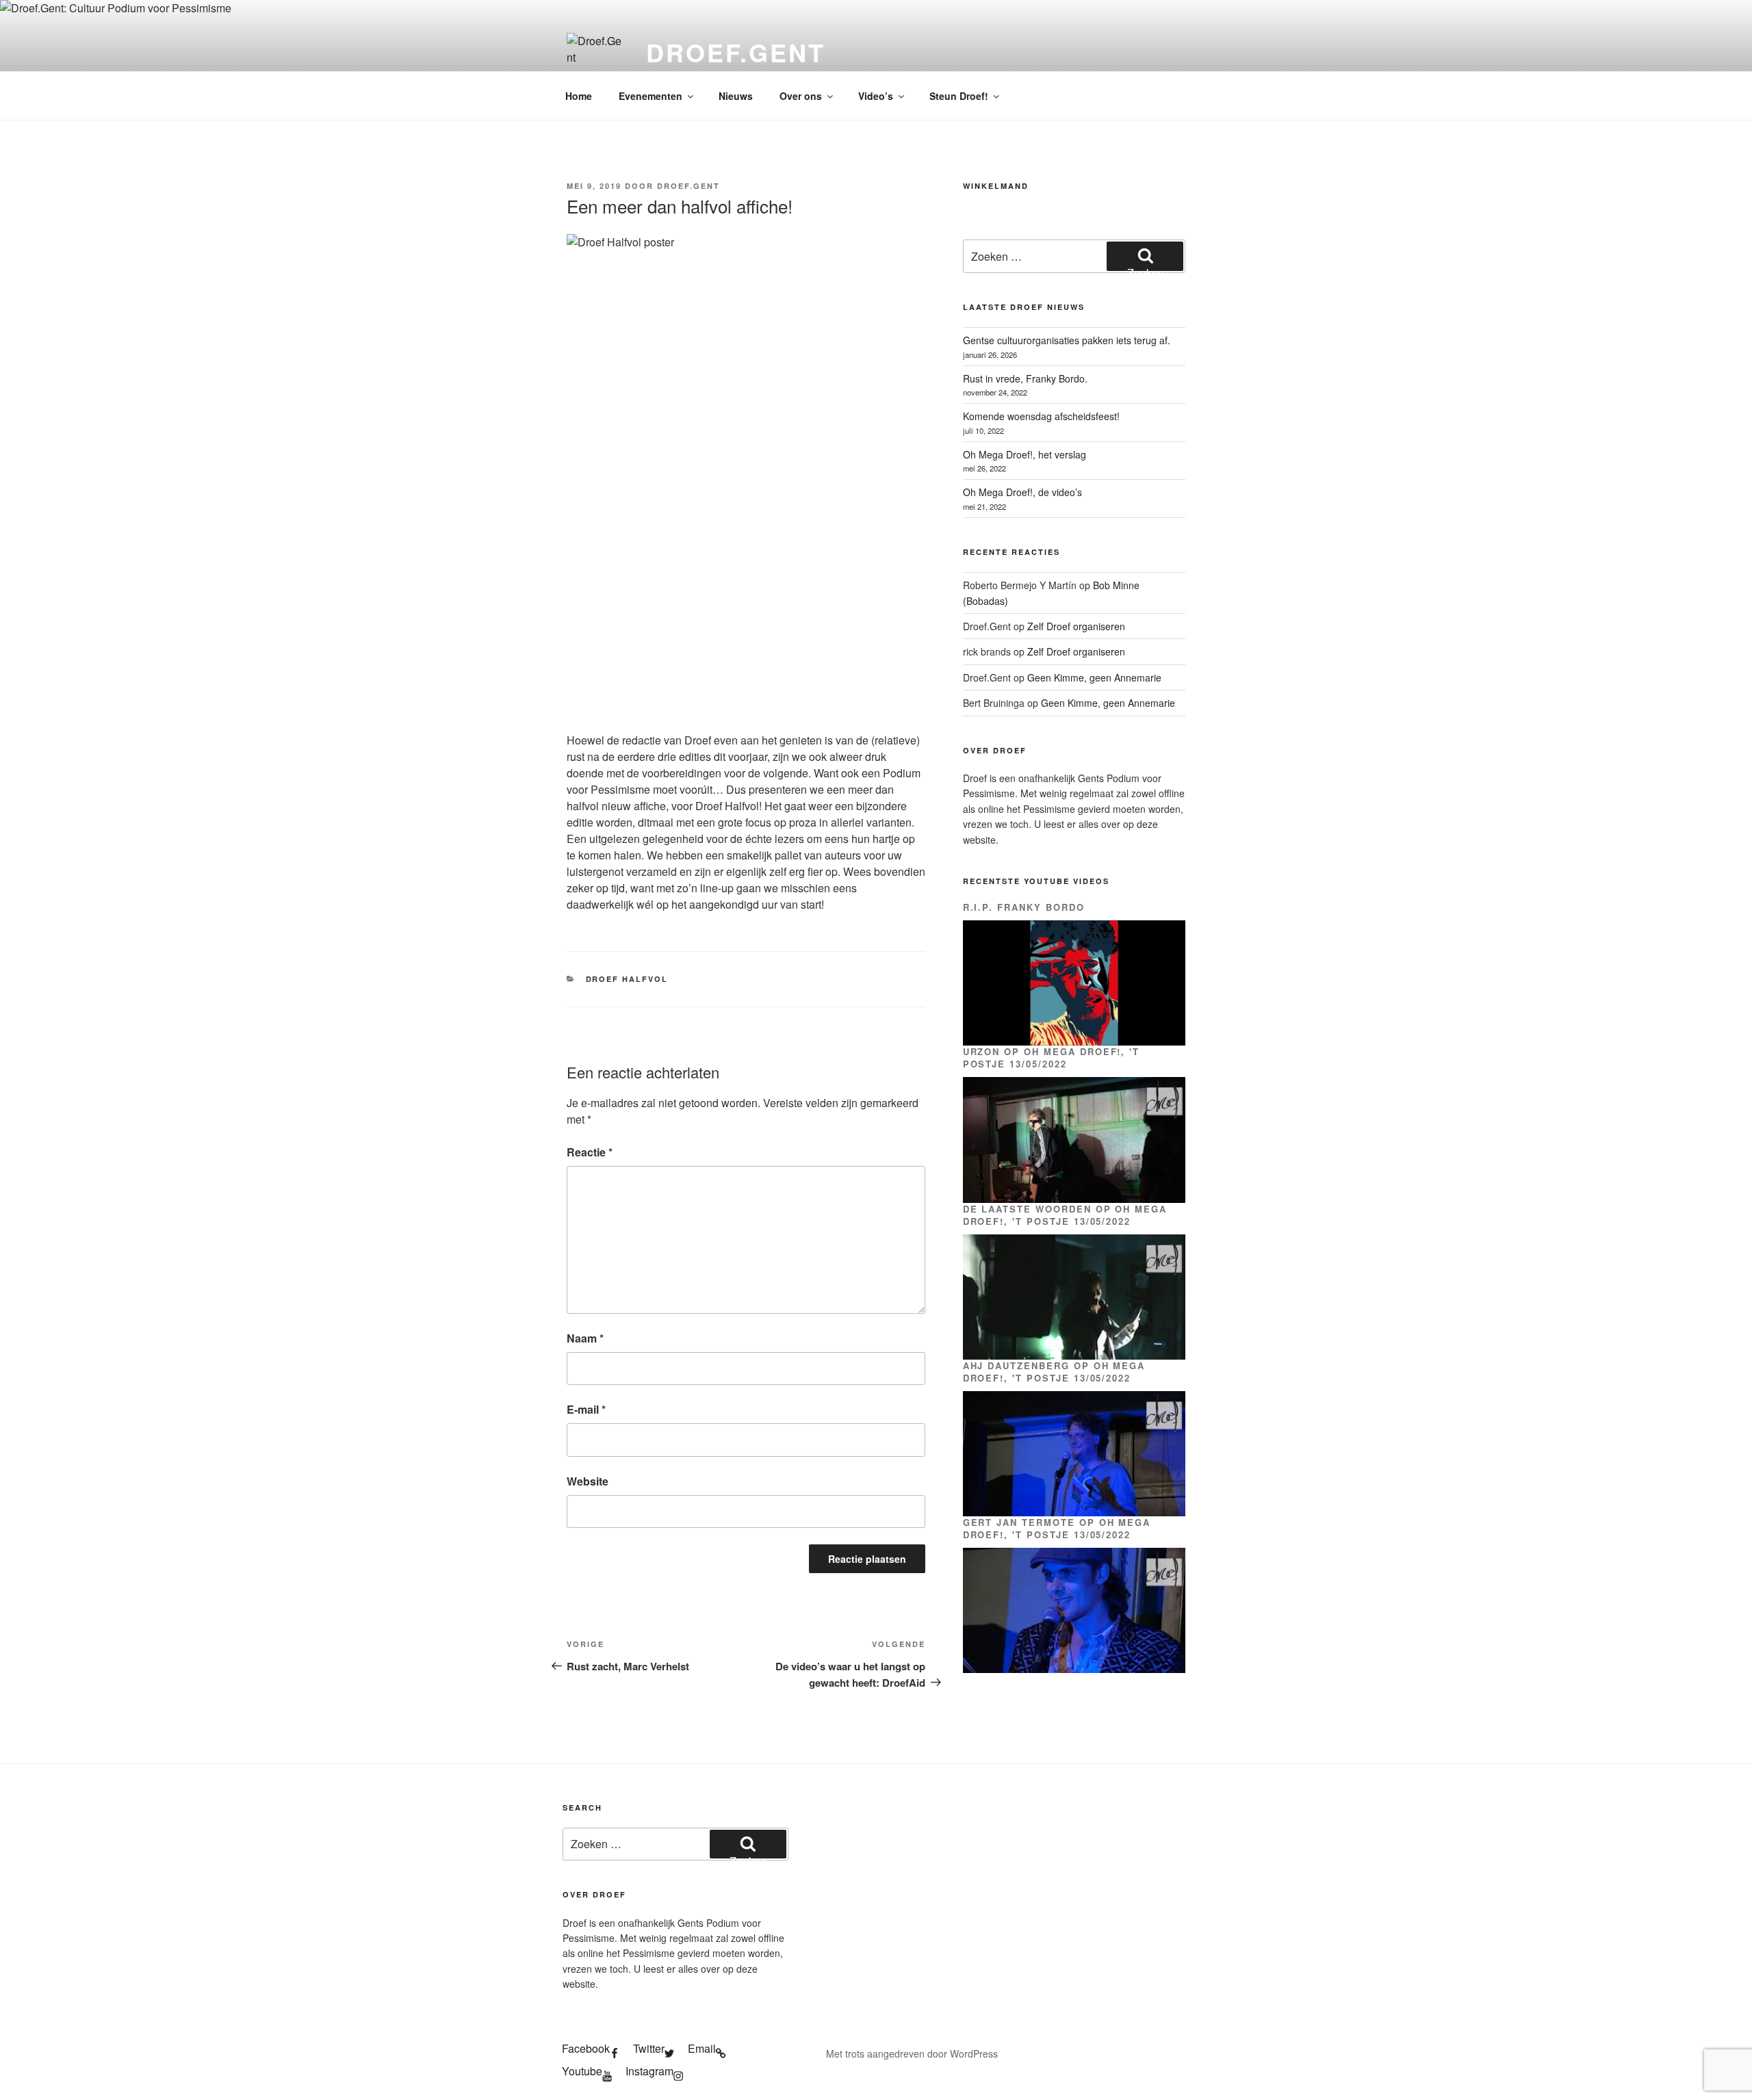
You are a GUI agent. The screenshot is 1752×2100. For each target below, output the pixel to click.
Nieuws (736, 96)
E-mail (586, 1409)
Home (579, 96)
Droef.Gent (736, 52)
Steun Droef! (959, 96)
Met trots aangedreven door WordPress (912, 2053)
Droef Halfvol (627, 979)
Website (588, 1481)
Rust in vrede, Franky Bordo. (1025, 378)
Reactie (590, 1152)
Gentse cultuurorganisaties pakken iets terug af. (1067, 340)
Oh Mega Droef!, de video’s (1022, 492)
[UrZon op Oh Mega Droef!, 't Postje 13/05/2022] (1074, 1140)
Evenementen (650, 96)
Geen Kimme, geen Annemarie (1094, 677)
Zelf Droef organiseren (1076, 626)
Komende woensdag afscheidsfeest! (1041, 416)
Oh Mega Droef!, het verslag (1025, 454)
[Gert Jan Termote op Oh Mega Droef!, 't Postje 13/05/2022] (1074, 1610)
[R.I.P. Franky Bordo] (1074, 983)
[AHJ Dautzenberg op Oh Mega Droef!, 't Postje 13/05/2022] (1074, 1454)
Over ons (801, 96)
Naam (585, 1338)
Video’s (876, 96)
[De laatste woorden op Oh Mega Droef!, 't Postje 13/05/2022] (1074, 1297)
